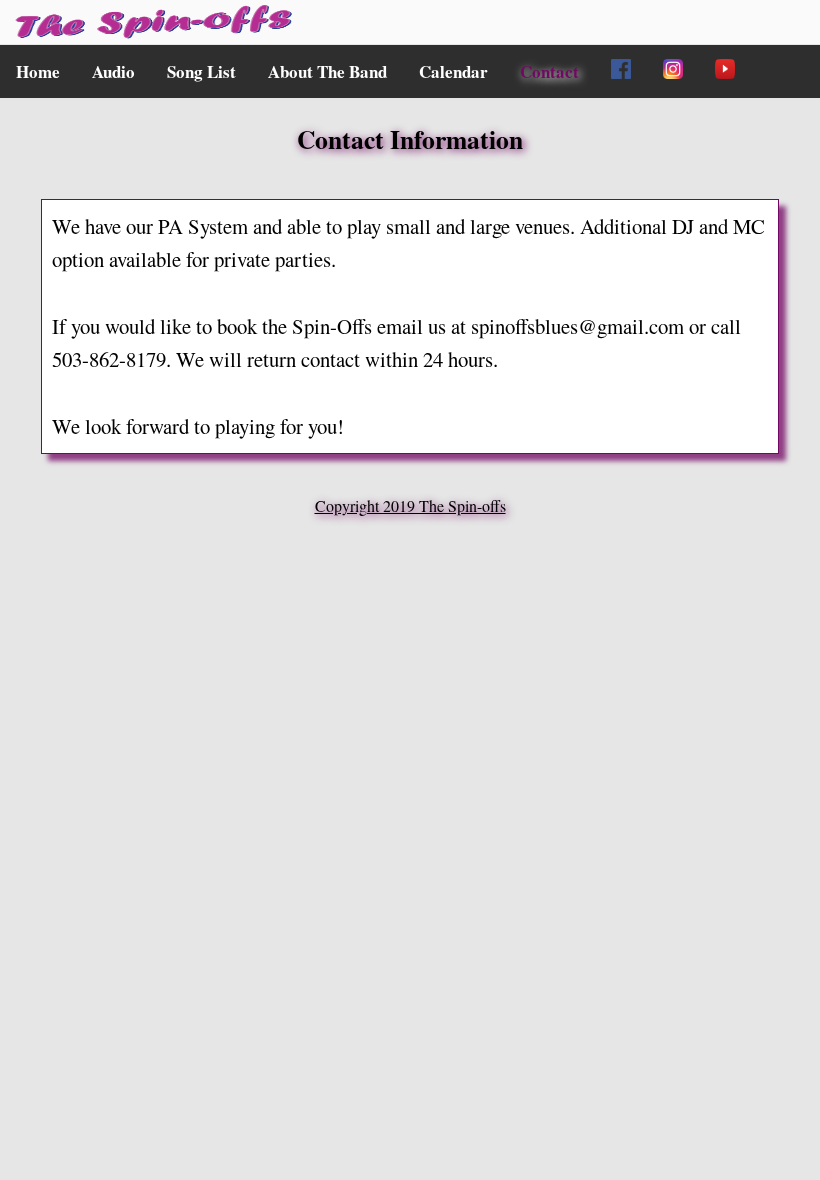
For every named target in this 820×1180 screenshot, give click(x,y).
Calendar (453, 71)
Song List (201, 71)
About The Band (327, 71)
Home (38, 71)
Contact (549, 71)
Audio (113, 71)
